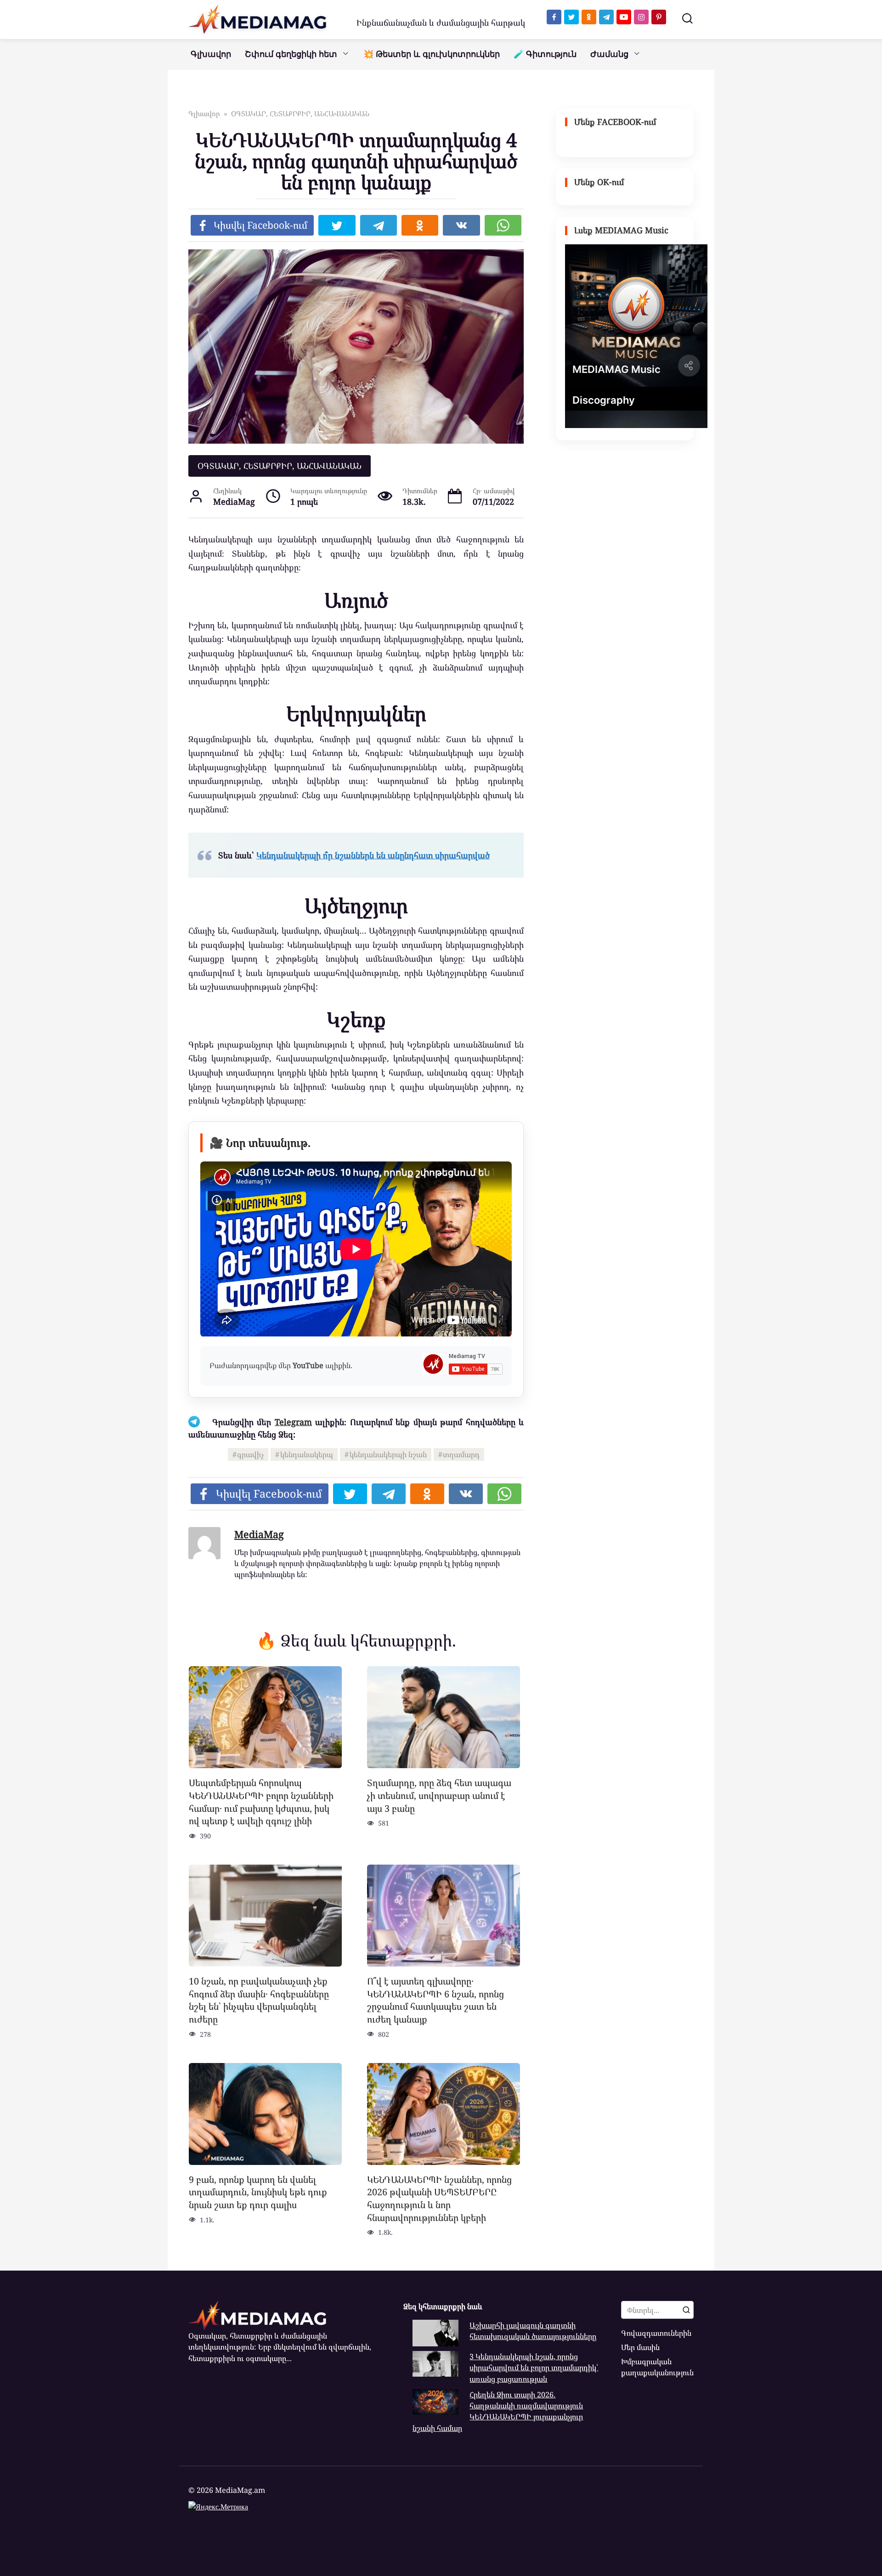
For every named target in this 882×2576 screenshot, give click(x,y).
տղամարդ (461, 1454)
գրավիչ (250, 1454)
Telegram (293, 1422)
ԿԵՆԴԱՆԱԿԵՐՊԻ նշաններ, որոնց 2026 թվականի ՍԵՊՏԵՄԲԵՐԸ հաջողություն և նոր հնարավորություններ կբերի (439, 2198)
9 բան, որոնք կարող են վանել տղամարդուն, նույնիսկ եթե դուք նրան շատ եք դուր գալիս (258, 2192)
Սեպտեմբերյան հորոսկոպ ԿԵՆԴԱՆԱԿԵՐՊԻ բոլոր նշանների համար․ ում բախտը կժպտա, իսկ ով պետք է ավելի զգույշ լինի (261, 1802)
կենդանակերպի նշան (388, 1454)
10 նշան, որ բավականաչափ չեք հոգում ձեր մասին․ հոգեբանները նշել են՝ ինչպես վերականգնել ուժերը (259, 2000)
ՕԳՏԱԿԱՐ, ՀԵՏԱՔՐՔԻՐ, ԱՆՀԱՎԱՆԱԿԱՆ (280, 466)
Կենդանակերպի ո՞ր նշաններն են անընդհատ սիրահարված (373, 855)
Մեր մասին (640, 2347)
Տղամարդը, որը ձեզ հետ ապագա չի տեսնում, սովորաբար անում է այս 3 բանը (439, 1795)
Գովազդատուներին (656, 2333)
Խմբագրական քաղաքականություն (657, 2367)
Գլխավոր (211, 54)
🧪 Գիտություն (545, 54)
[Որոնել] (686, 2310)
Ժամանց (609, 54)
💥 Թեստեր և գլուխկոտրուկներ (432, 54)
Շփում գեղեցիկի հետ (291, 54)
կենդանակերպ (307, 1454)
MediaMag (259, 1534)
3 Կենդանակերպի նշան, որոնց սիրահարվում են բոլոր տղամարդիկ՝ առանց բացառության (534, 2368)
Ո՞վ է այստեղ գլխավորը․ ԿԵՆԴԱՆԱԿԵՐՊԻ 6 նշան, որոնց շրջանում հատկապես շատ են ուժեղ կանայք (435, 2000)
